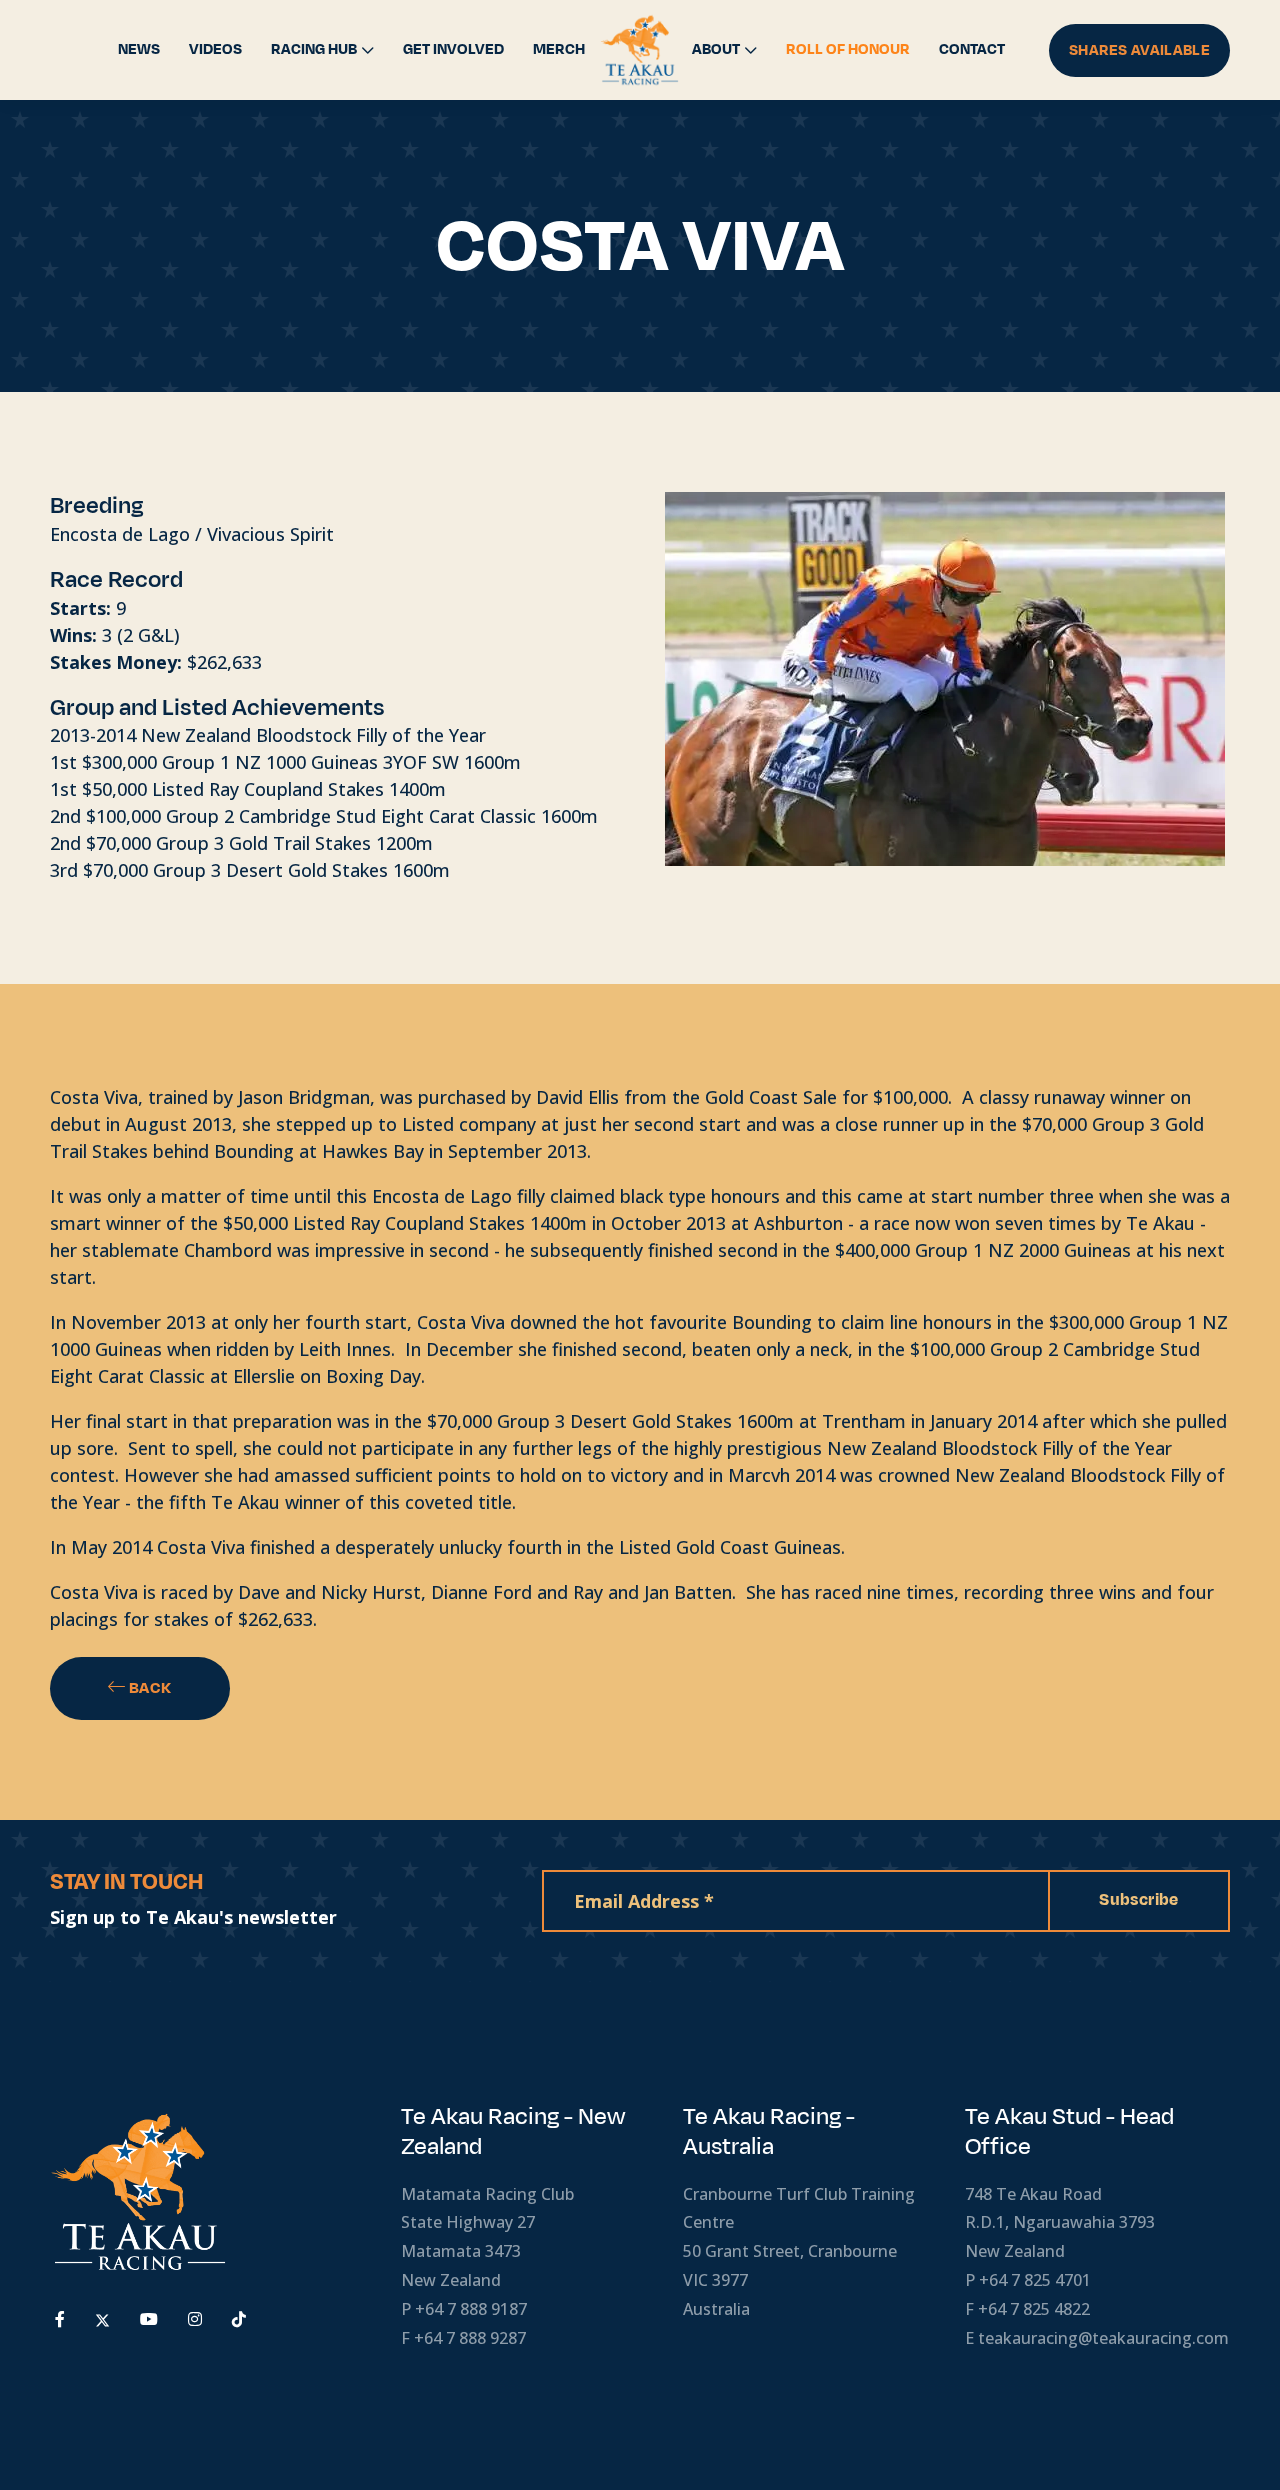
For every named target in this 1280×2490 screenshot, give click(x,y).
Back (149, 1688)
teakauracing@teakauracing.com (1103, 2338)
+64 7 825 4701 (1035, 2280)
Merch (559, 49)
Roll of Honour (848, 49)
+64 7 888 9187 (471, 2309)
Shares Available (1139, 50)
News (139, 49)
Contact (972, 49)
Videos (215, 49)
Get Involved (453, 49)
